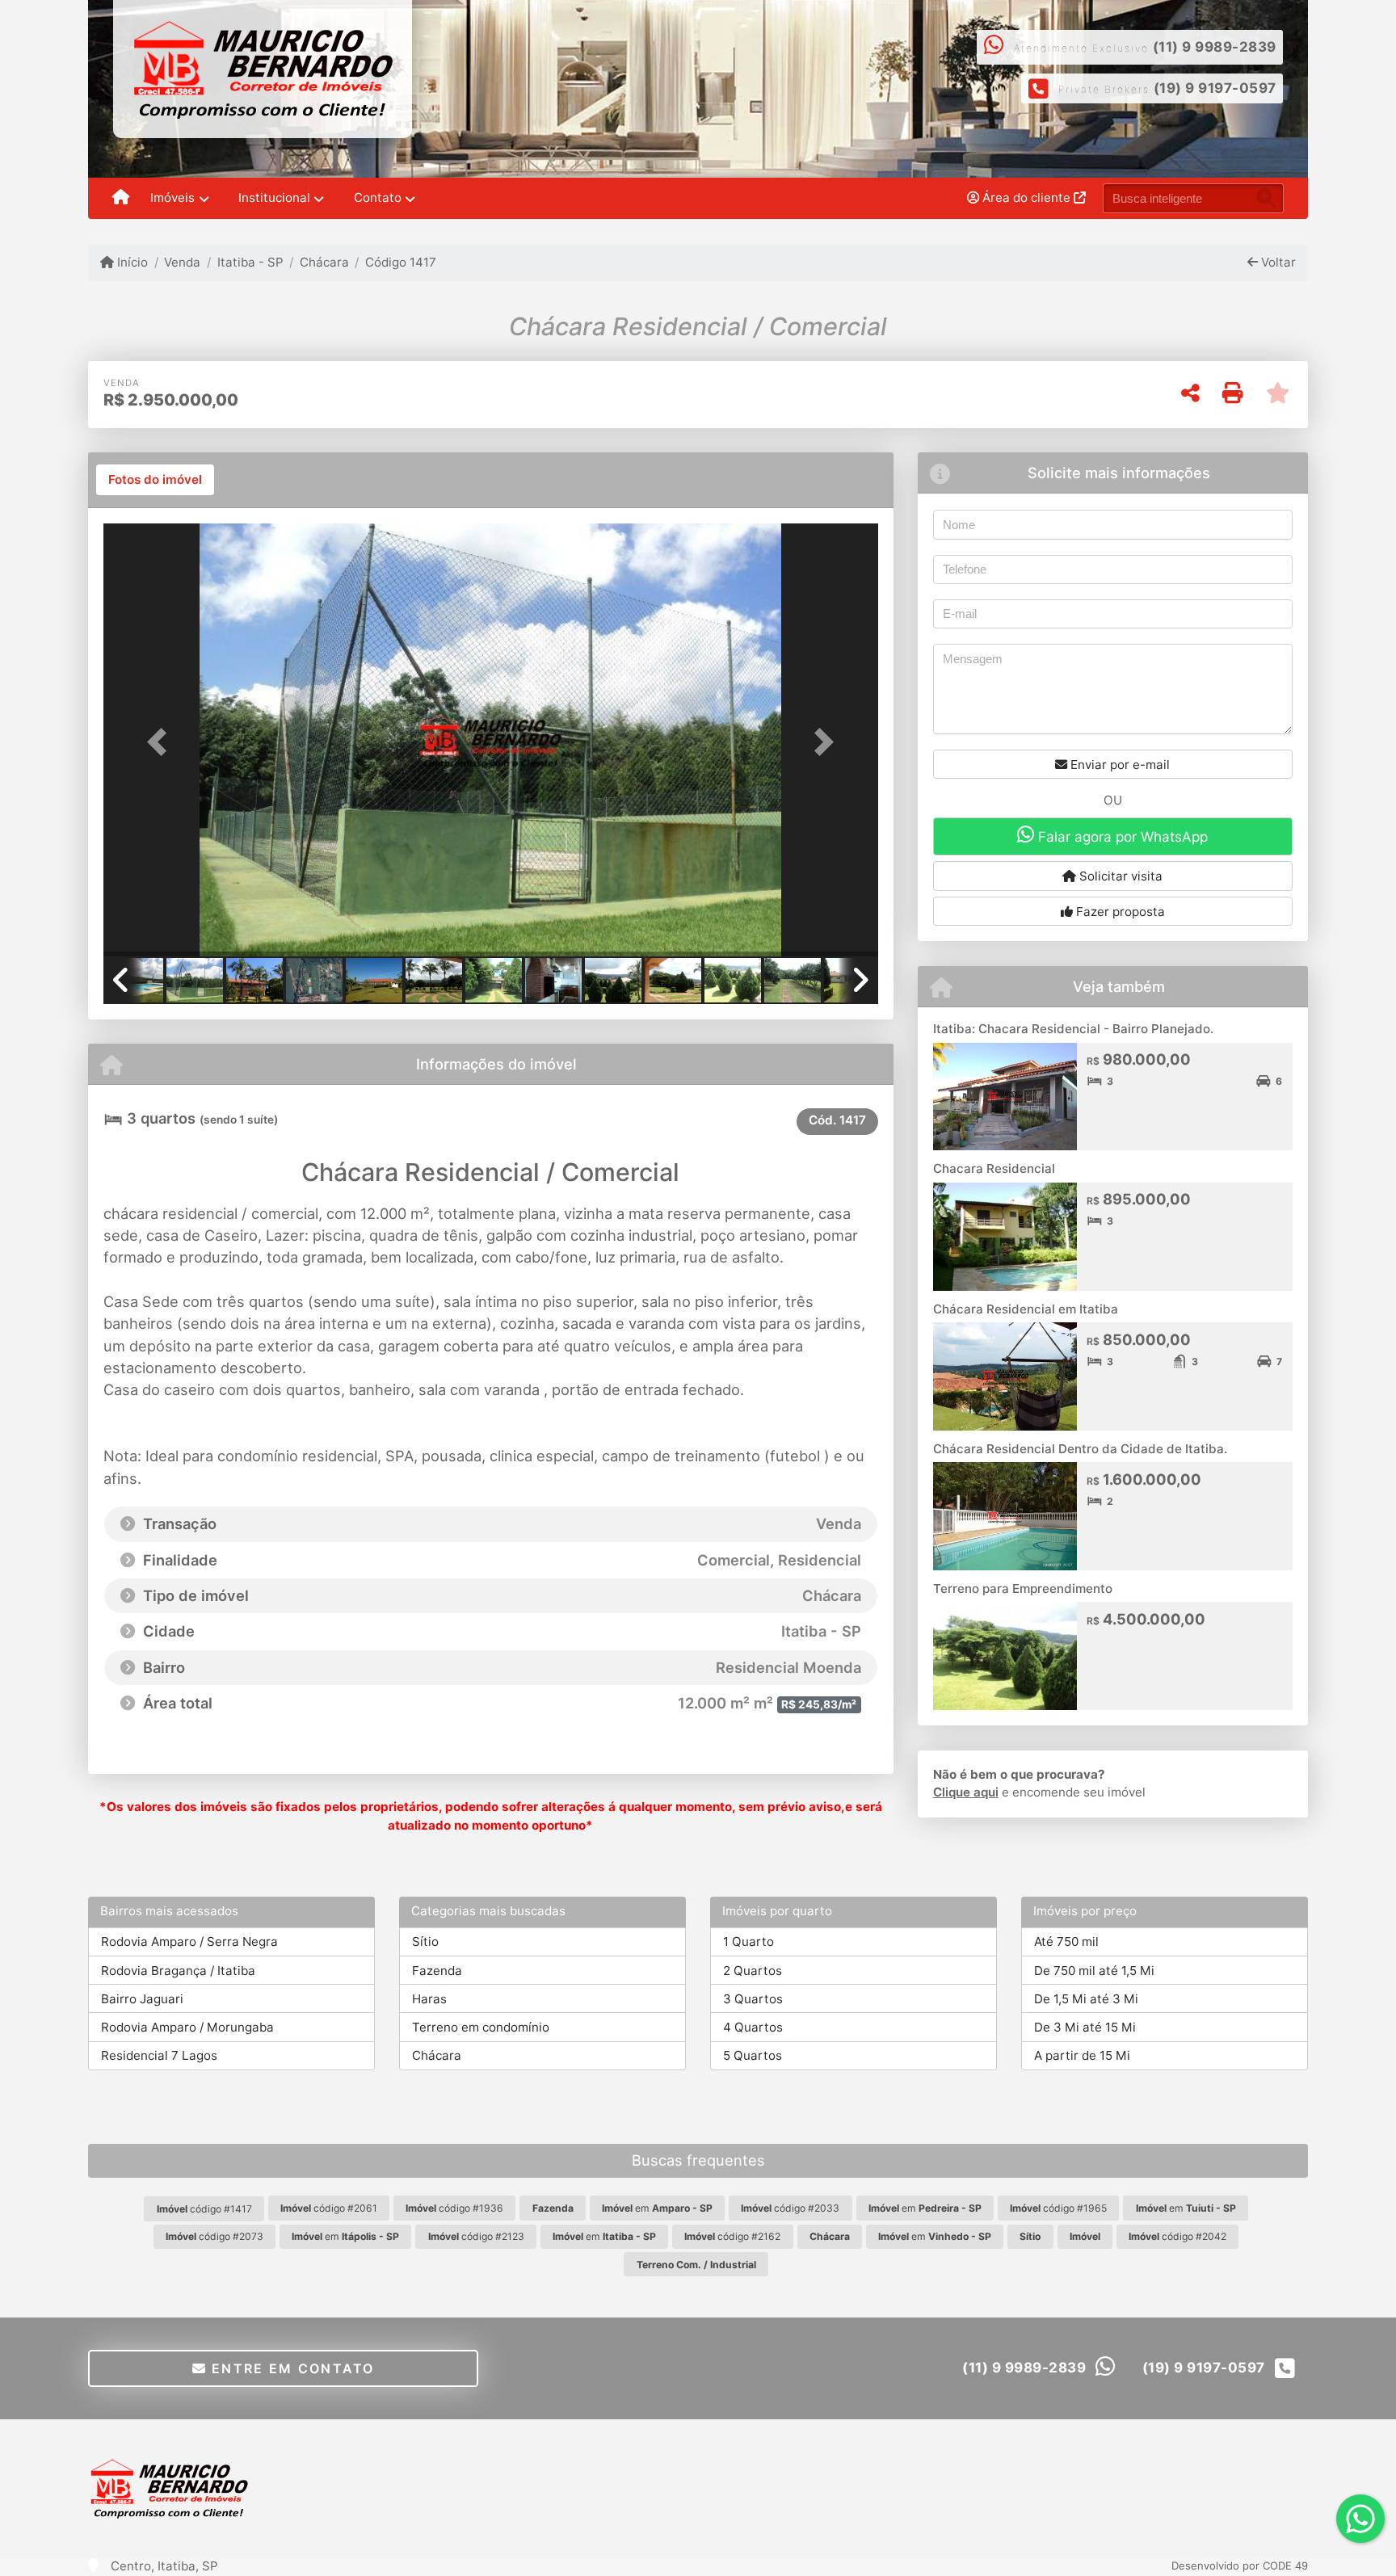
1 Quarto (748, 1941)
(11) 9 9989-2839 (1215, 47)
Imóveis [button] (172, 198)
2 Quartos (753, 1971)
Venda (182, 262)
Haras (429, 1999)
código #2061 (329, 2208)
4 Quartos (753, 2027)
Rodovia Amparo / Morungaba (187, 2027)
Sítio (425, 1941)
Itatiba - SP (250, 262)
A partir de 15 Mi (1082, 2055)
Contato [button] (378, 198)
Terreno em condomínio (481, 2027)
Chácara (324, 262)
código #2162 (732, 2236)
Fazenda (437, 1971)
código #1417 (204, 2209)
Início (131, 262)
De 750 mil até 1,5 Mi (1094, 1971)
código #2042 (1177, 2236)
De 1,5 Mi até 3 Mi (1086, 1999)
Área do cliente (1026, 198)
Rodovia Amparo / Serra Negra (189, 1941)
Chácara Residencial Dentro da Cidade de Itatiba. (1080, 1449)
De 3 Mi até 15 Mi (1085, 2027)
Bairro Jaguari (142, 1999)
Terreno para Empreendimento (1023, 1588)
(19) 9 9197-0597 (1215, 88)
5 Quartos (753, 2055)
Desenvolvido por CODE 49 (1240, 2565)
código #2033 (790, 2208)
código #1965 (1058, 2208)
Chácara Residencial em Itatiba (1026, 1309)
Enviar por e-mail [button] (1118, 765)
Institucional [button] (274, 198)
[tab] (155, 480)
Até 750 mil (1066, 1941)
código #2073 (214, 2236)
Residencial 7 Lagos (159, 2055)
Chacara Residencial (994, 1168)
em (657, 2208)
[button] (162, 741)
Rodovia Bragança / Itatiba (178, 1971)
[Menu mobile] (121, 199)
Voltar (1277, 262)
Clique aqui (966, 1792)
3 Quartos (753, 1999)
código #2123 (476, 2236)
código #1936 (454, 2208)
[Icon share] (740, 70)
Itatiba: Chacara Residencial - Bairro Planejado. (1073, 1029)
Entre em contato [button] (291, 2368)
